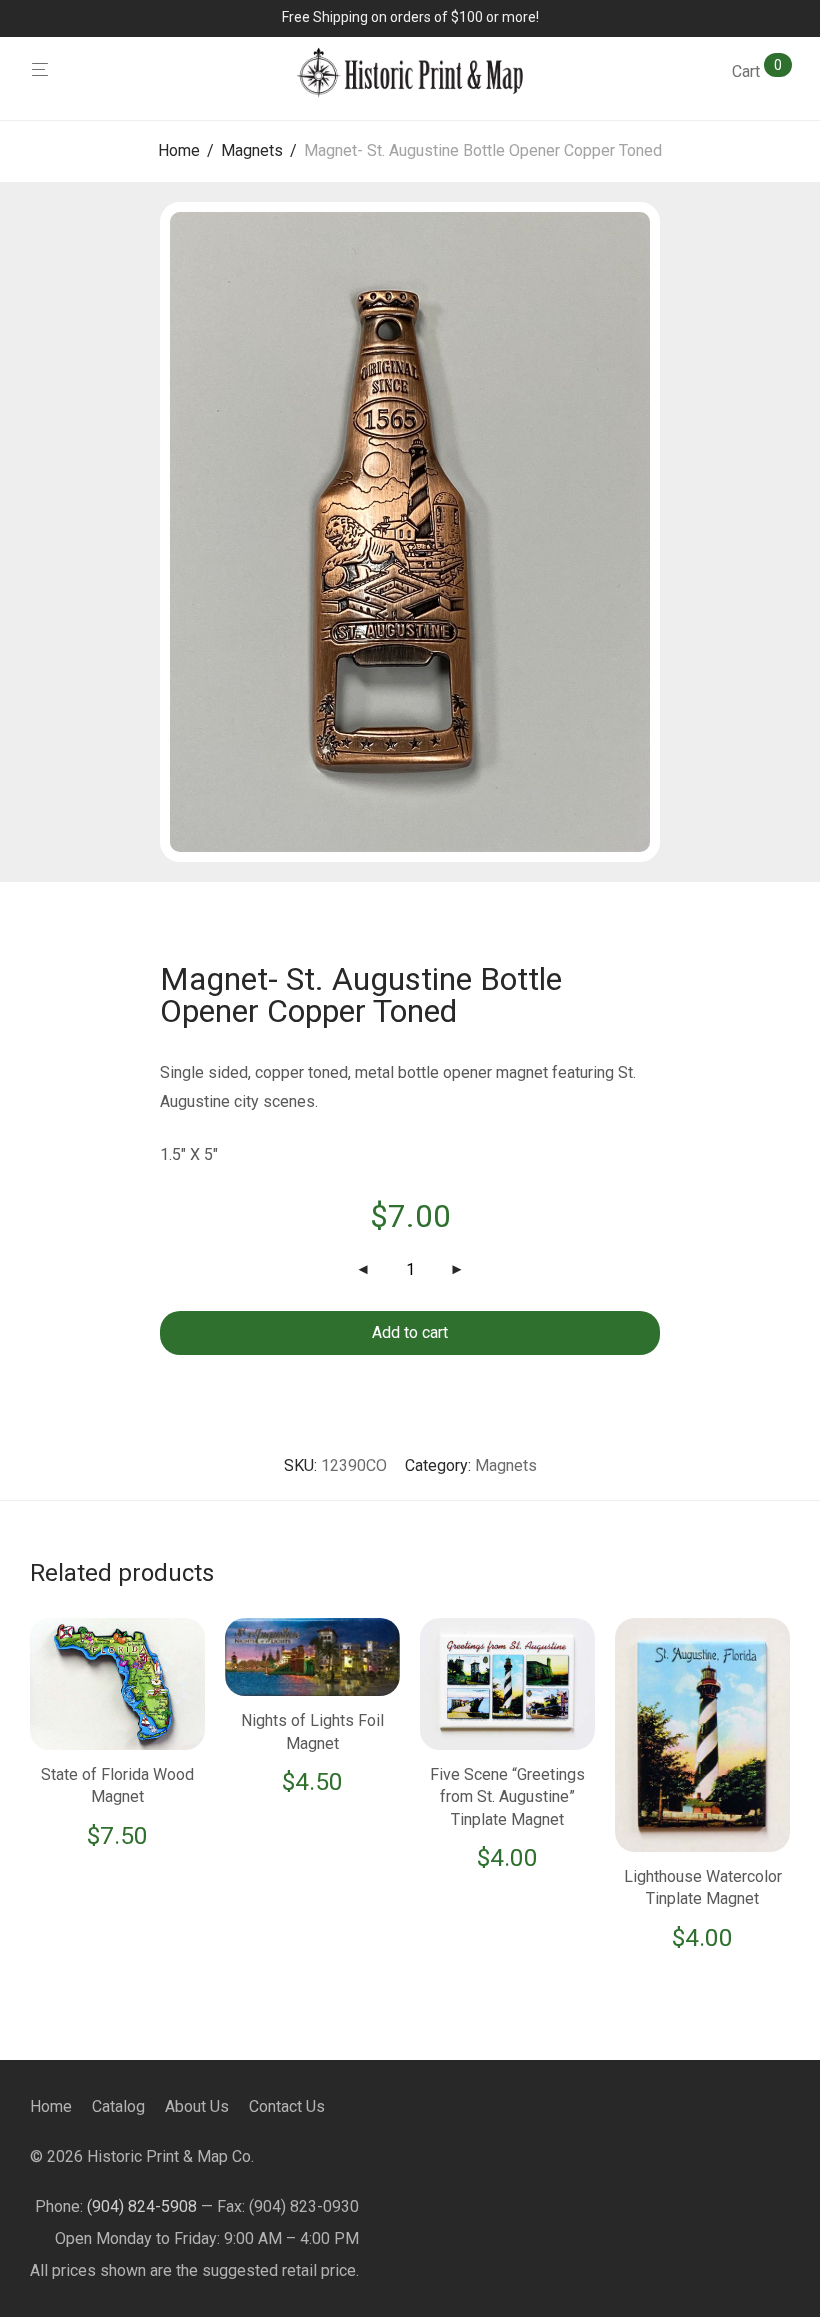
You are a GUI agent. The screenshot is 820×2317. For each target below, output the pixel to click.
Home (179, 150)
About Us (197, 2106)
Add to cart (410, 1332)
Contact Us (287, 2106)
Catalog (118, 2106)
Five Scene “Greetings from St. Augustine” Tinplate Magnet (507, 1797)
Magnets (252, 150)
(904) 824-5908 (142, 2206)
